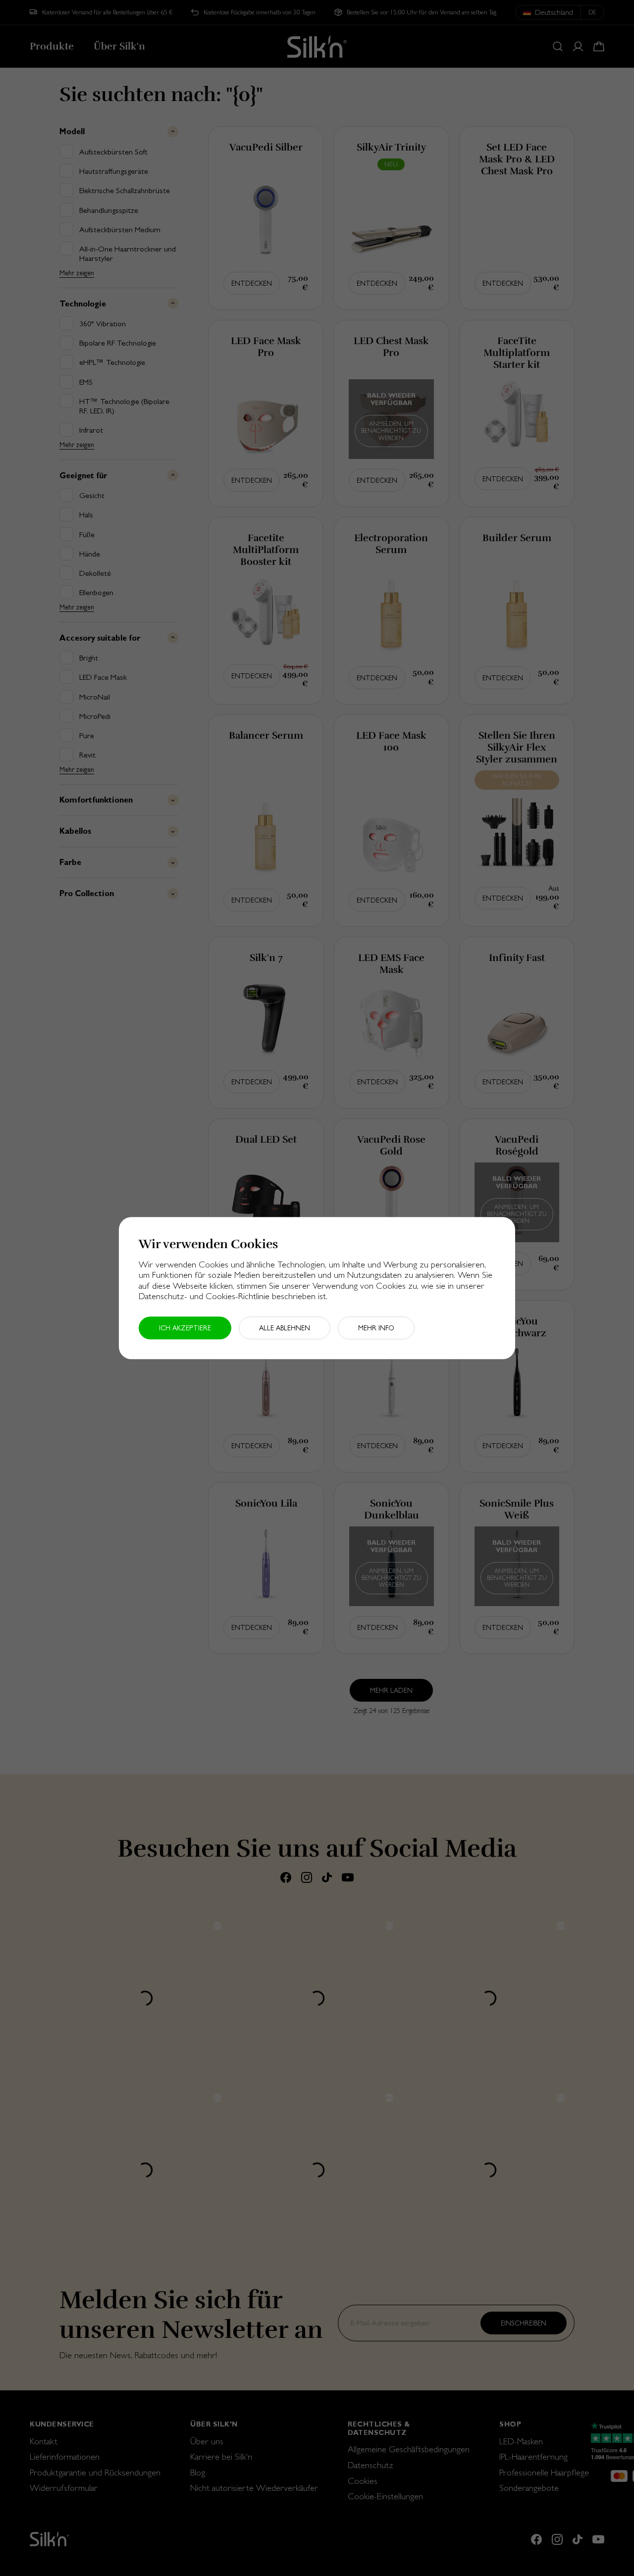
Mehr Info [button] (376, 1328)
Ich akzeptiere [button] (185, 1328)
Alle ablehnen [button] (285, 1328)
